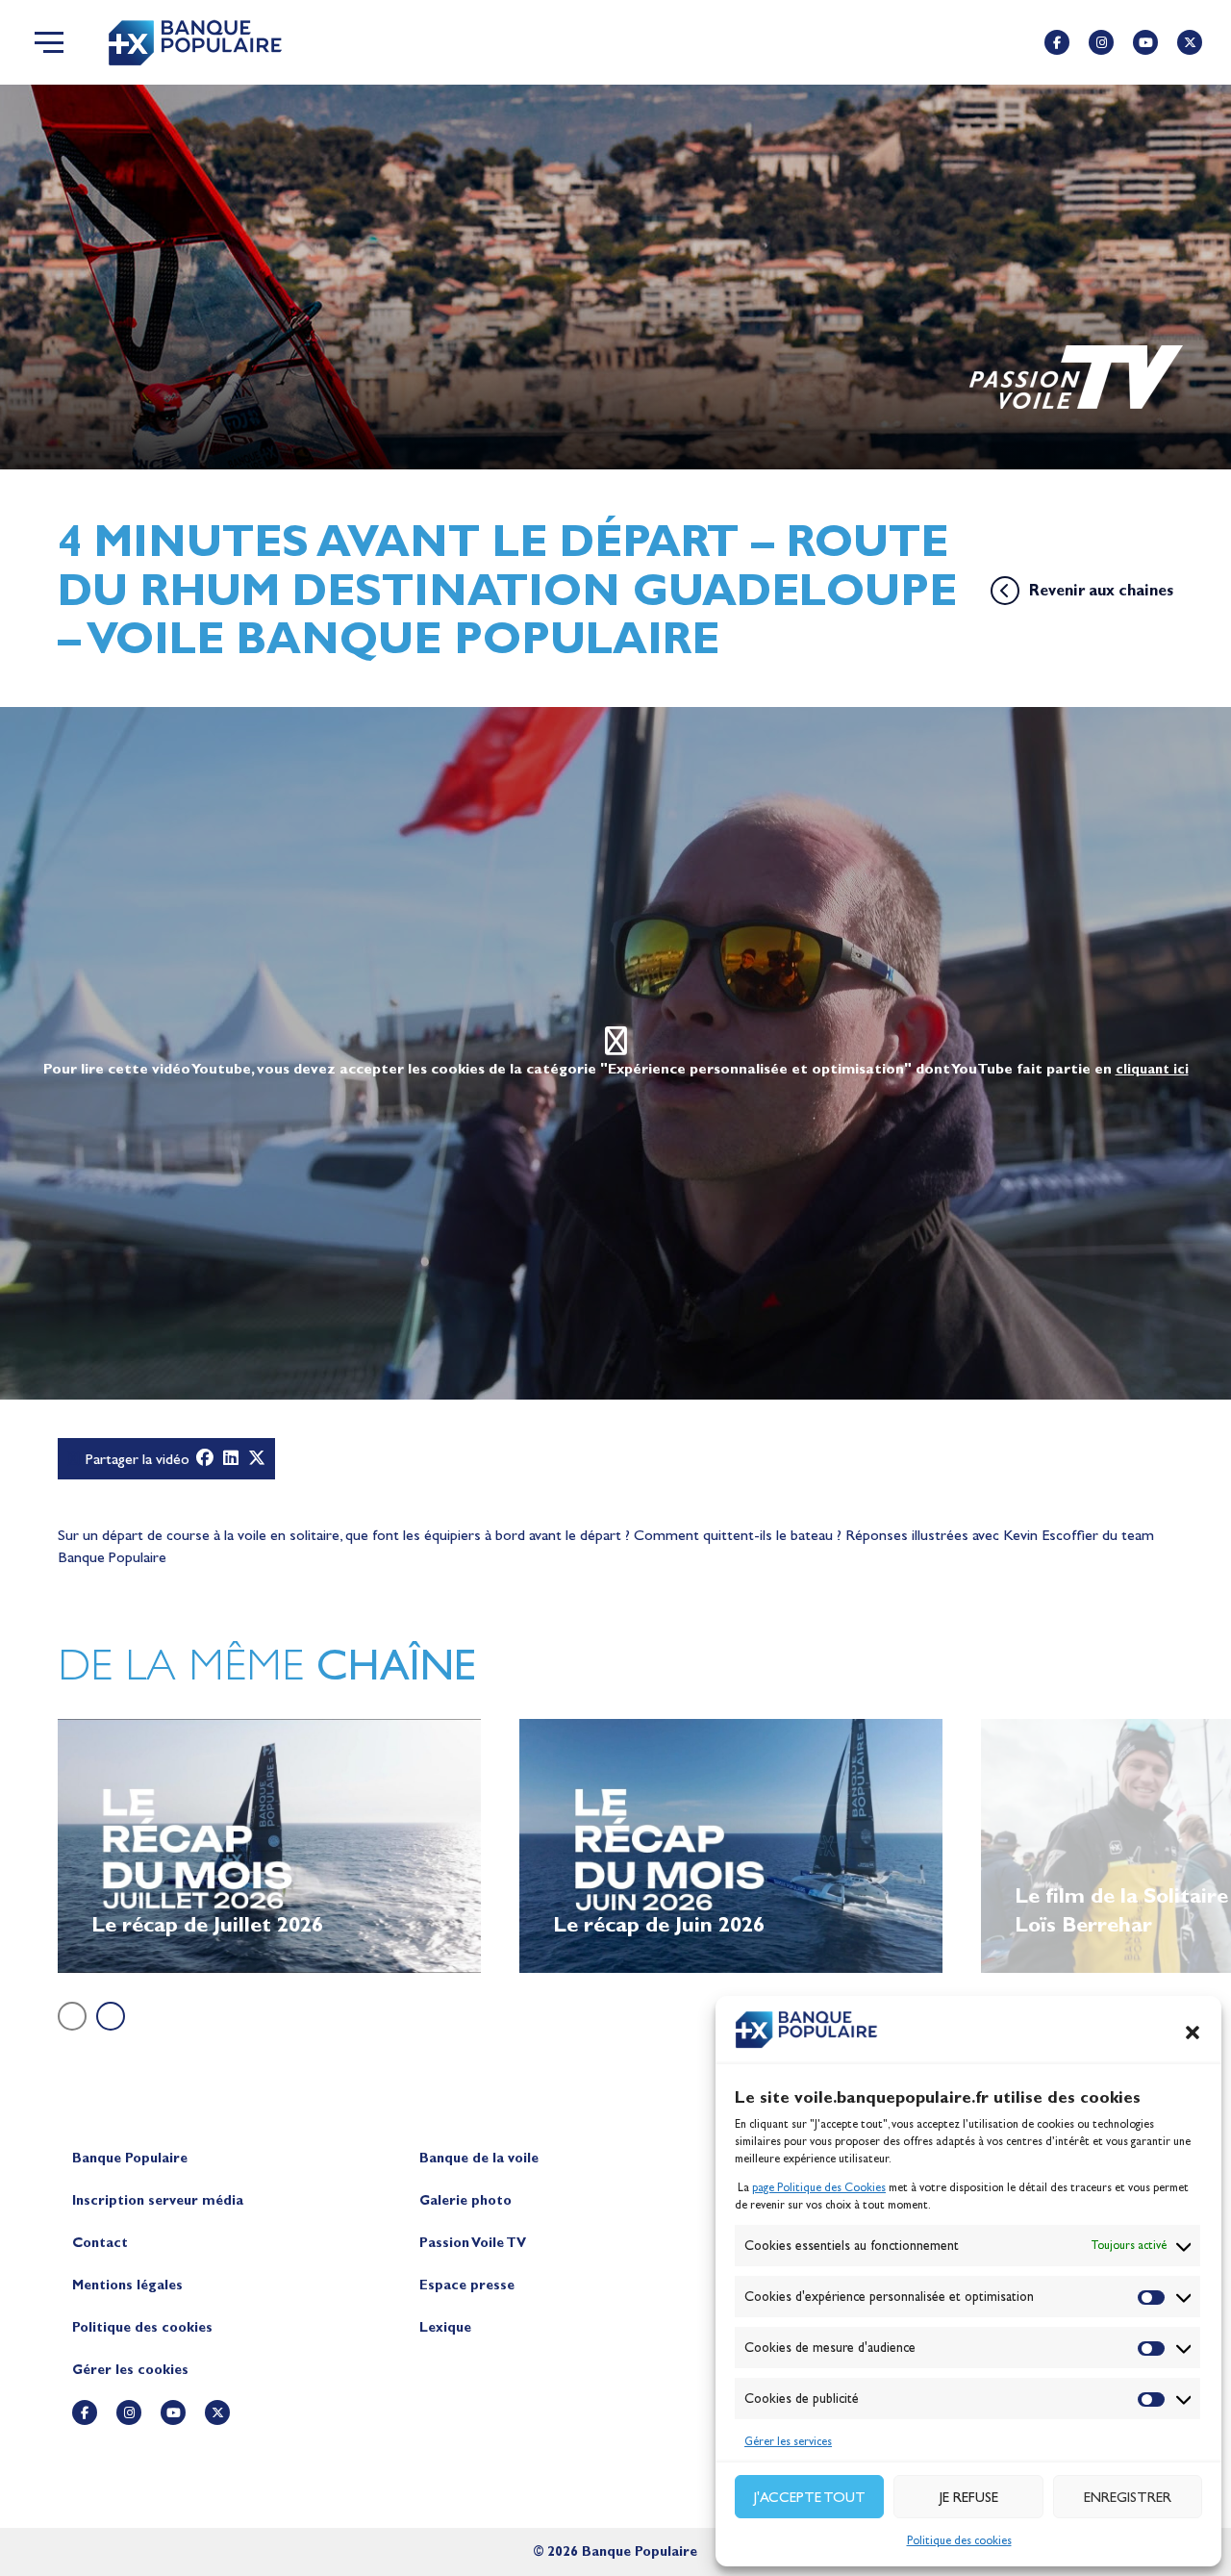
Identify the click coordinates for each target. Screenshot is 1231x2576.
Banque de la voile (479, 2158)
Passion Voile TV (473, 2243)
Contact (100, 2243)
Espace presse (467, 2285)
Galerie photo (465, 2200)
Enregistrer (1128, 2497)
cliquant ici (1152, 1069)
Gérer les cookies (130, 2370)
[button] (1193, 2033)
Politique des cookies (959, 2540)
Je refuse (969, 2497)
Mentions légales (127, 2285)
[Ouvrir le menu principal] (49, 42)
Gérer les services (788, 2441)
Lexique (445, 2327)
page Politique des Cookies (819, 2187)
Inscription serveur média (158, 2200)
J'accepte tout (810, 2497)
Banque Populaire (130, 2158)
